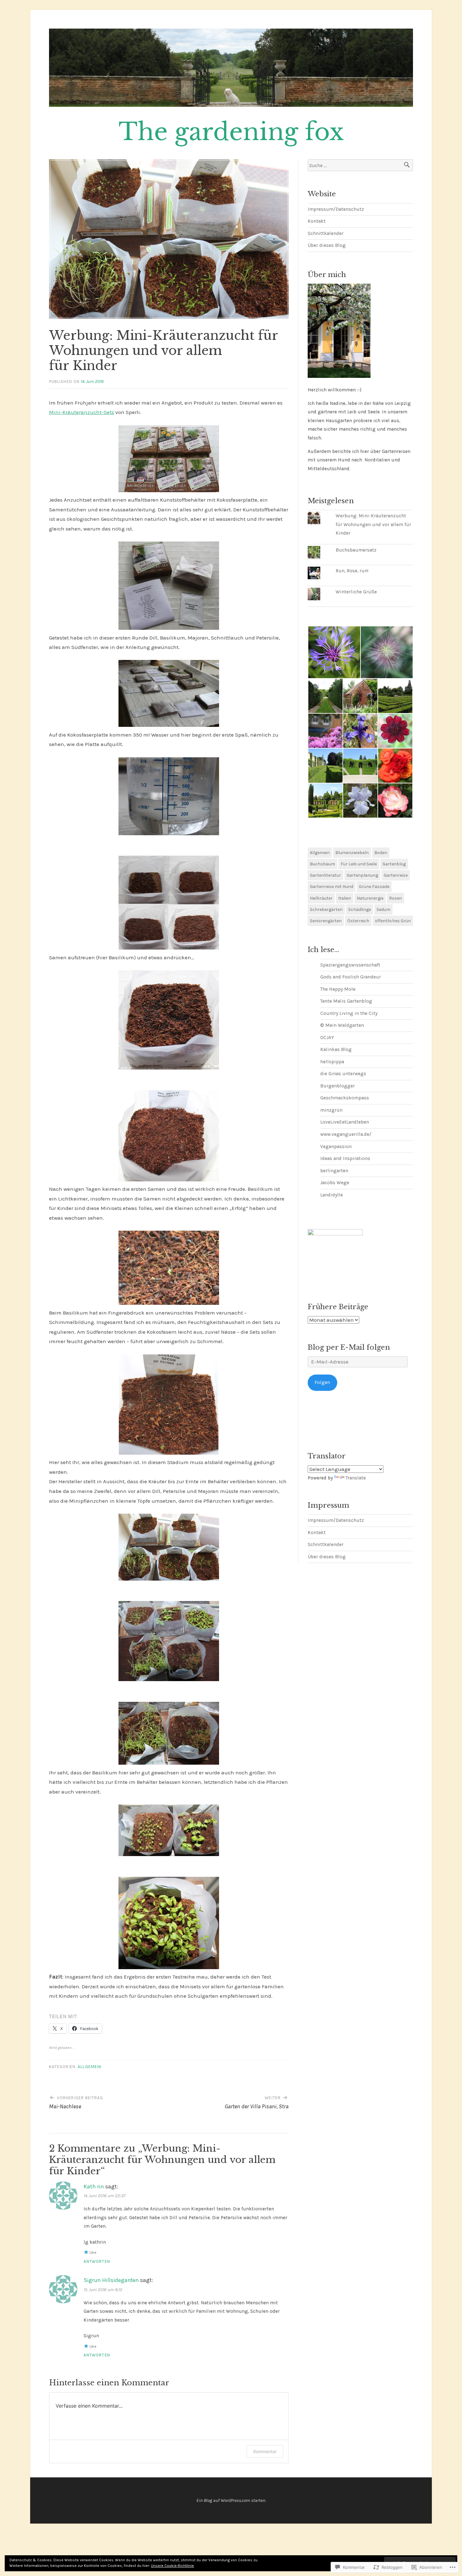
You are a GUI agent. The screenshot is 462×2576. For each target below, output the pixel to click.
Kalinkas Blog (336, 1049)
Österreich (358, 921)
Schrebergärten (326, 909)
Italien (345, 898)
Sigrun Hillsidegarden (111, 2280)
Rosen (396, 898)
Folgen (322, 1382)
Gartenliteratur (325, 875)
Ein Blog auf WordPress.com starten (231, 2500)
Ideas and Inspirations (345, 1158)
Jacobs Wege (335, 1183)
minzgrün (331, 1110)
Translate (356, 1478)
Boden (381, 853)
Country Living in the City (349, 1013)
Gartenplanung (362, 875)
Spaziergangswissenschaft (350, 965)
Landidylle (332, 1195)
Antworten (97, 2261)
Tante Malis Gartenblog (346, 1001)
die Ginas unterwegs (343, 1074)
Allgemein (89, 2067)
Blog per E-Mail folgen (349, 1347)
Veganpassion (336, 1146)
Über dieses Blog (327, 245)
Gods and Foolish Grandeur (351, 977)
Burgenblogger (338, 1086)
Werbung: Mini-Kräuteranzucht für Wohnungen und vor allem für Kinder (373, 524)
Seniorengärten (326, 921)
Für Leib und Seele (359, 864)
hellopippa (332, 1062)
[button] (334, 652)
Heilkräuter (321, 898)
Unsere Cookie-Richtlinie (172, 2566)
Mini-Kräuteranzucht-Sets (82, 412)
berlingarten (334, 1171)
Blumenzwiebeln (352, 853)
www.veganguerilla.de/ (346, 1134)
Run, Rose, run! (352, 571)
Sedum (383, 909)
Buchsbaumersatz (356, 550)
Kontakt (317, 221)
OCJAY (327, 1037)
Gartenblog (394, 864)
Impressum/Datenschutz (336, 209)
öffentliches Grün (393, 921)
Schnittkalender (326, 233)
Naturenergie (370, 898)
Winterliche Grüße (356, 592)
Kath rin (94, 2187)
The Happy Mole (338, 989)
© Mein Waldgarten (342, 1025)
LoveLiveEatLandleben (345, 1122)
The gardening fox (231, 132)
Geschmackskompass (345, 1098)
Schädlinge (360, 909)
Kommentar (265, 2451)
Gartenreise (396, 875)
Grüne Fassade (374, 887)
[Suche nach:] (360, 165)
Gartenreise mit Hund (332, 887)
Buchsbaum (322, 864)
